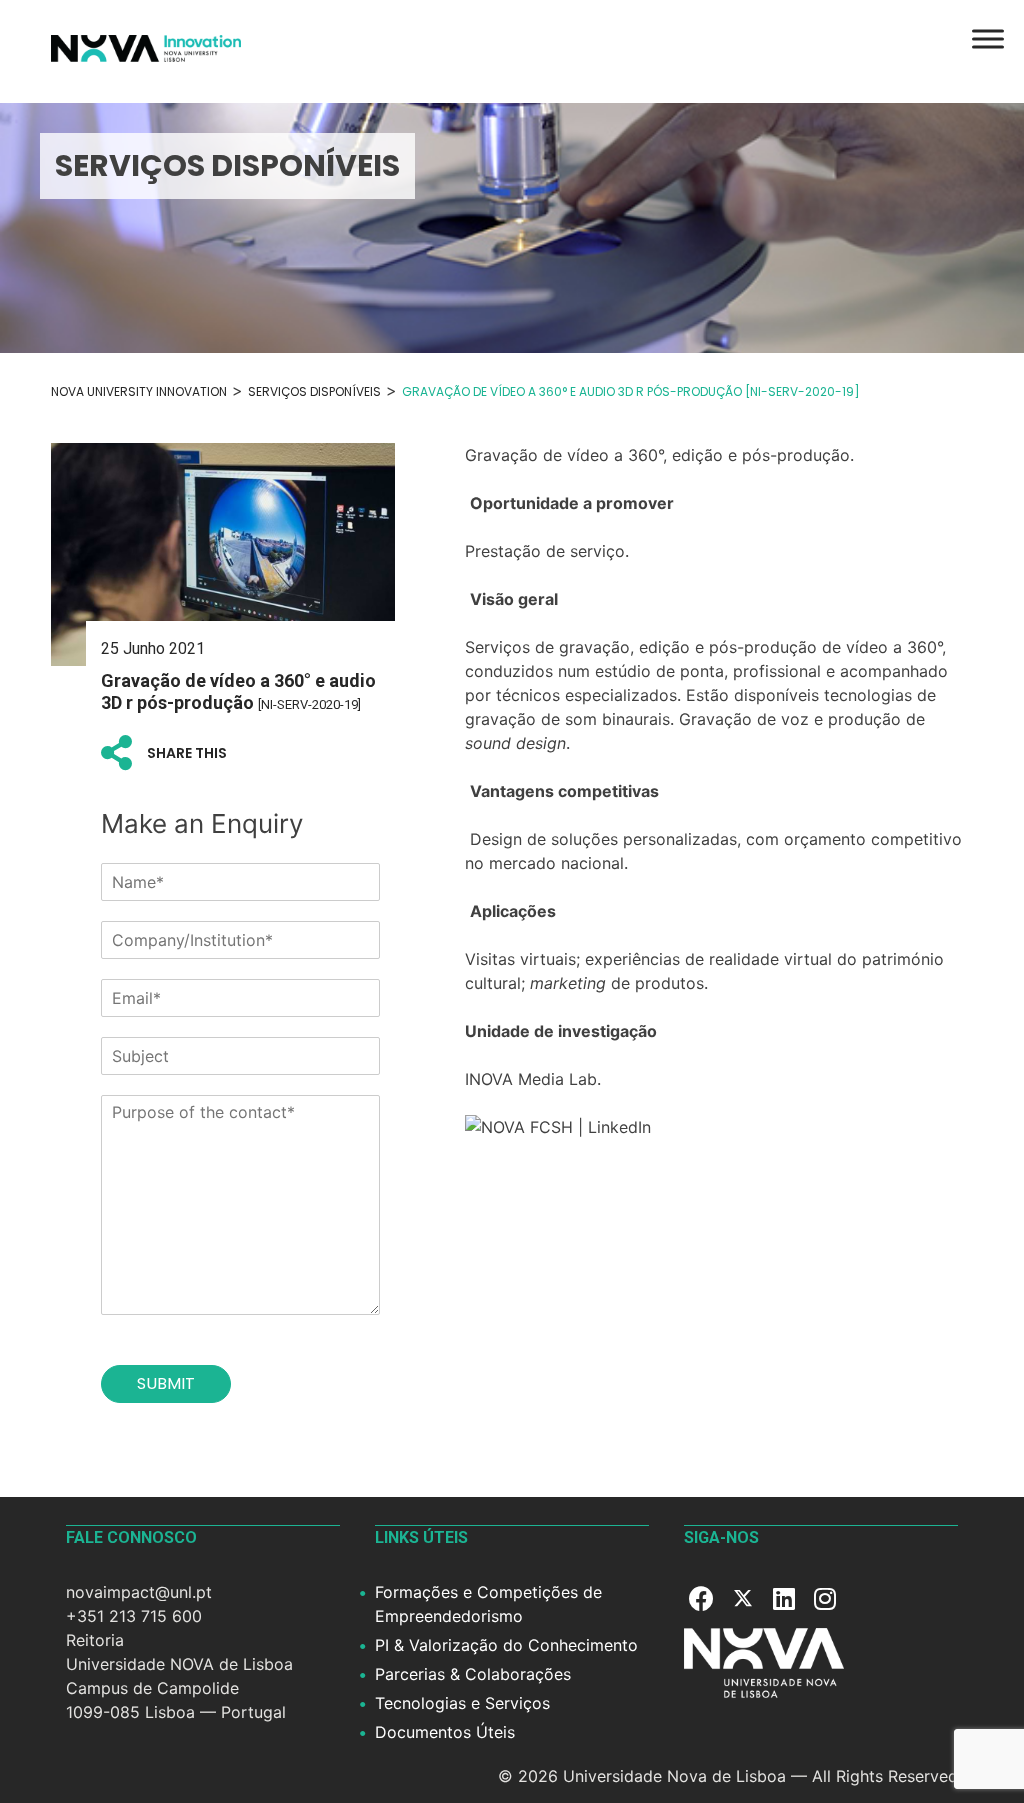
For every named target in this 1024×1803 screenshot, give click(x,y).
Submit (166, 1383)
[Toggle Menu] (988, 39)
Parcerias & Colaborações (473, 1674)
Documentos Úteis (445, 1732)
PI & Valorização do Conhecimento (506, 1645)
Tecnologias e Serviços (462, 1703)
